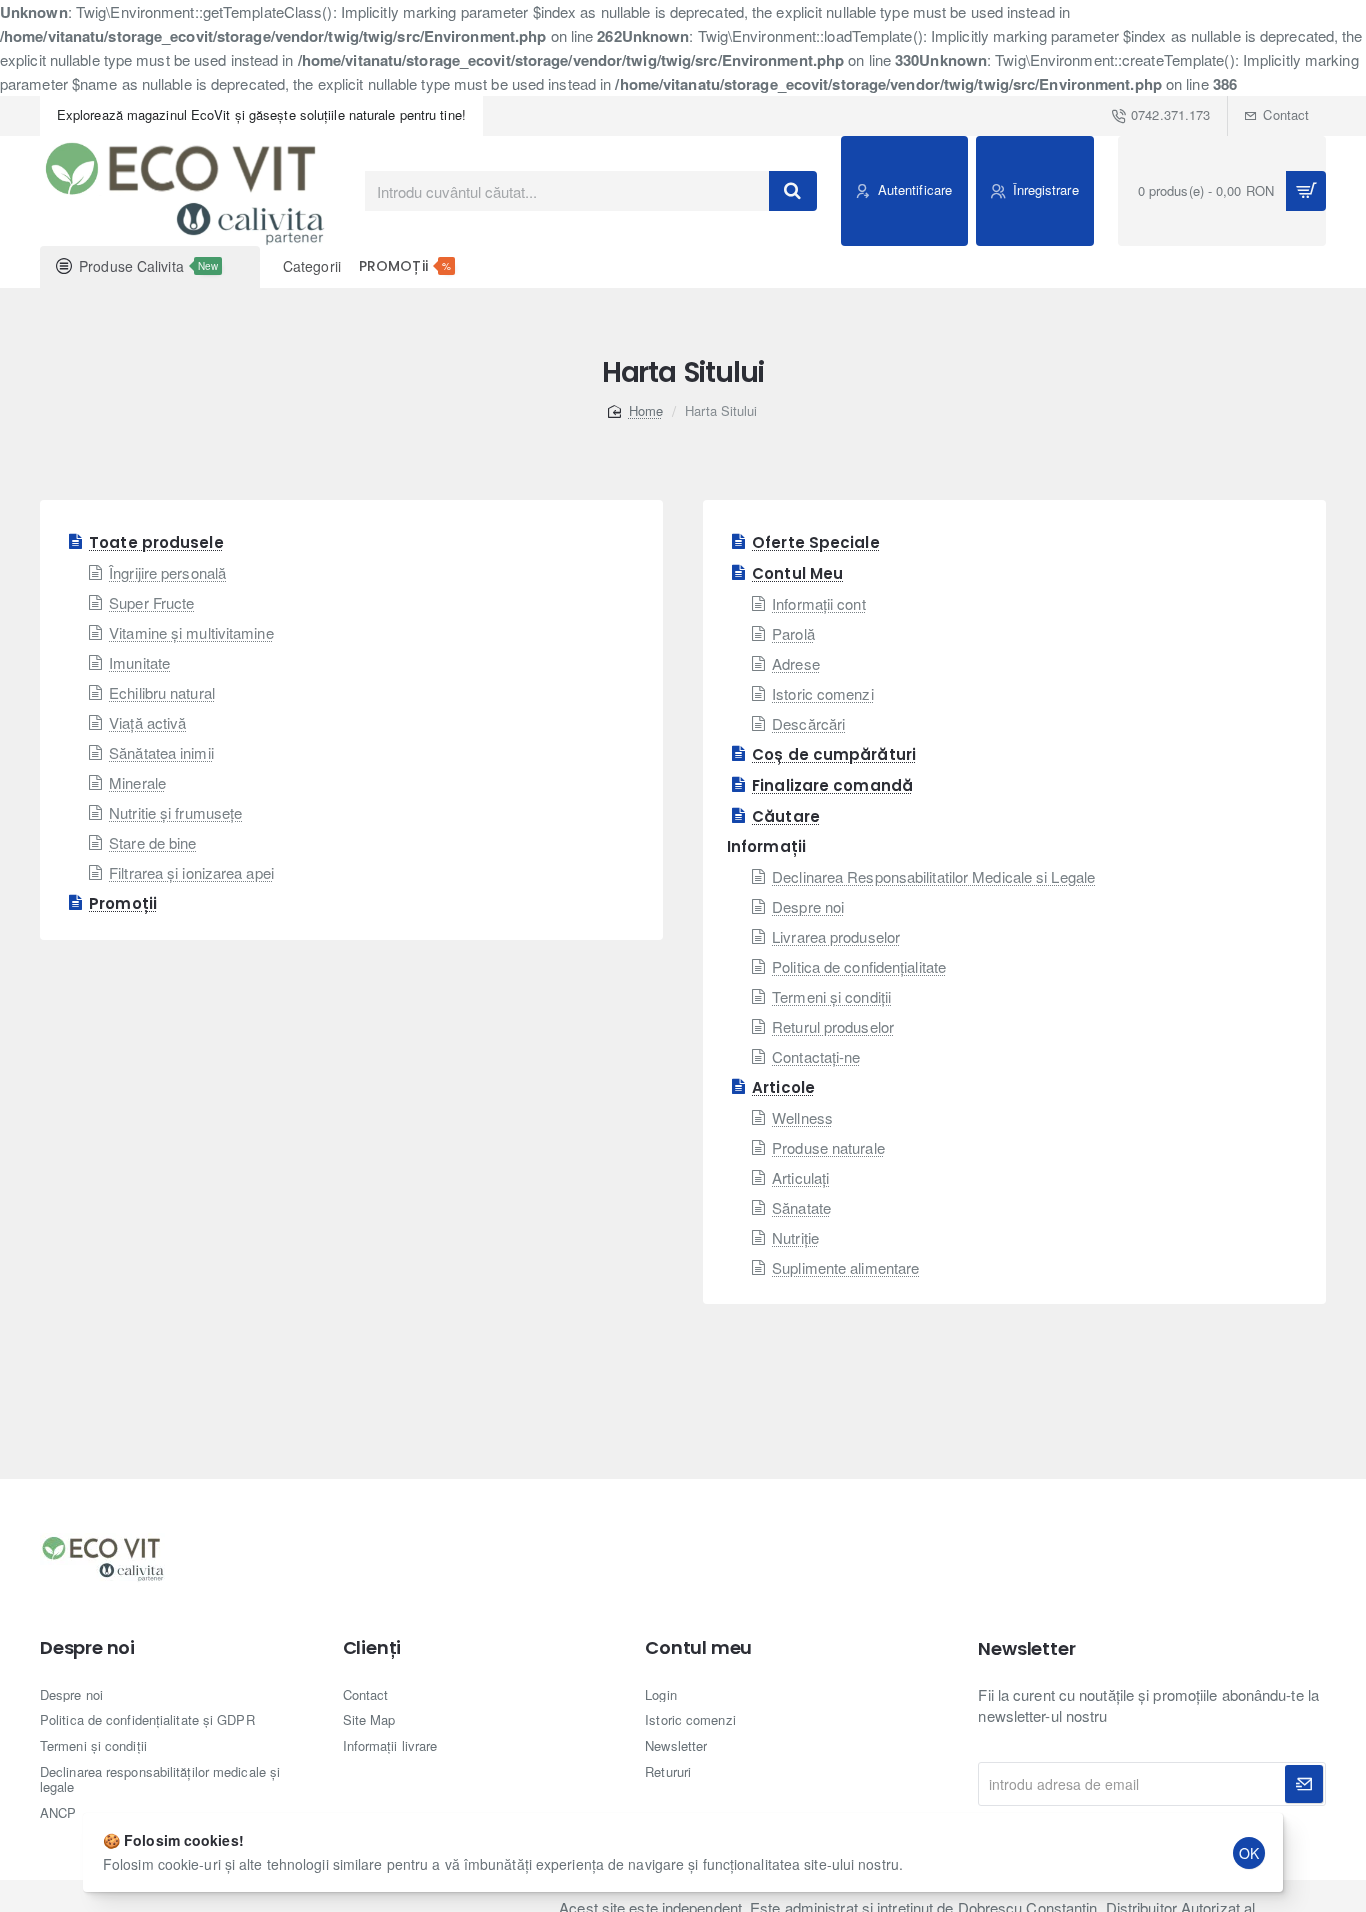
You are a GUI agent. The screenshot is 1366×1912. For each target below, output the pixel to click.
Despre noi (808, 906)
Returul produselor (833, 1026)
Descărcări (808, 723)
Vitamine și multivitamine (191, 632)
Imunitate (139, 662)
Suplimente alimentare (845, 1267)
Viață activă (147, 722)
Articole (783, 1087)
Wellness (802, 1117)
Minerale (137, 782)
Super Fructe (151, 602)
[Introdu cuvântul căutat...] (793, 191)
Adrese (796, 663)
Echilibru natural (162, 692)
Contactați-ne (816, 1056)
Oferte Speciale (816, 542)
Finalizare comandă (832, 785)
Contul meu (698, 1648)
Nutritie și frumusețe (175, 812)
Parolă (793, 633)
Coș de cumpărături (834, 754)
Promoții (123, 903)
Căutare (786, 816)
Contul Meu (797, 573)
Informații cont (819, 603)
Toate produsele (156, 542)
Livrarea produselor (836, 936)
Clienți (372, 1648)
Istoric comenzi (823, 693)
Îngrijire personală (167, 572)
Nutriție (795, 1237)
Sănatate (801, 1207)
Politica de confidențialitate (859, 966)
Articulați (800, 1177)
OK (1249, 1853)
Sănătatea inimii (161, 752)
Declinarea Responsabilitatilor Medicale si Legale (933, 876)
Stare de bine (152, 842)
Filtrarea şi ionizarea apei (191, 872)
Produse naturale (828, 1147)
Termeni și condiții (831, 996)
